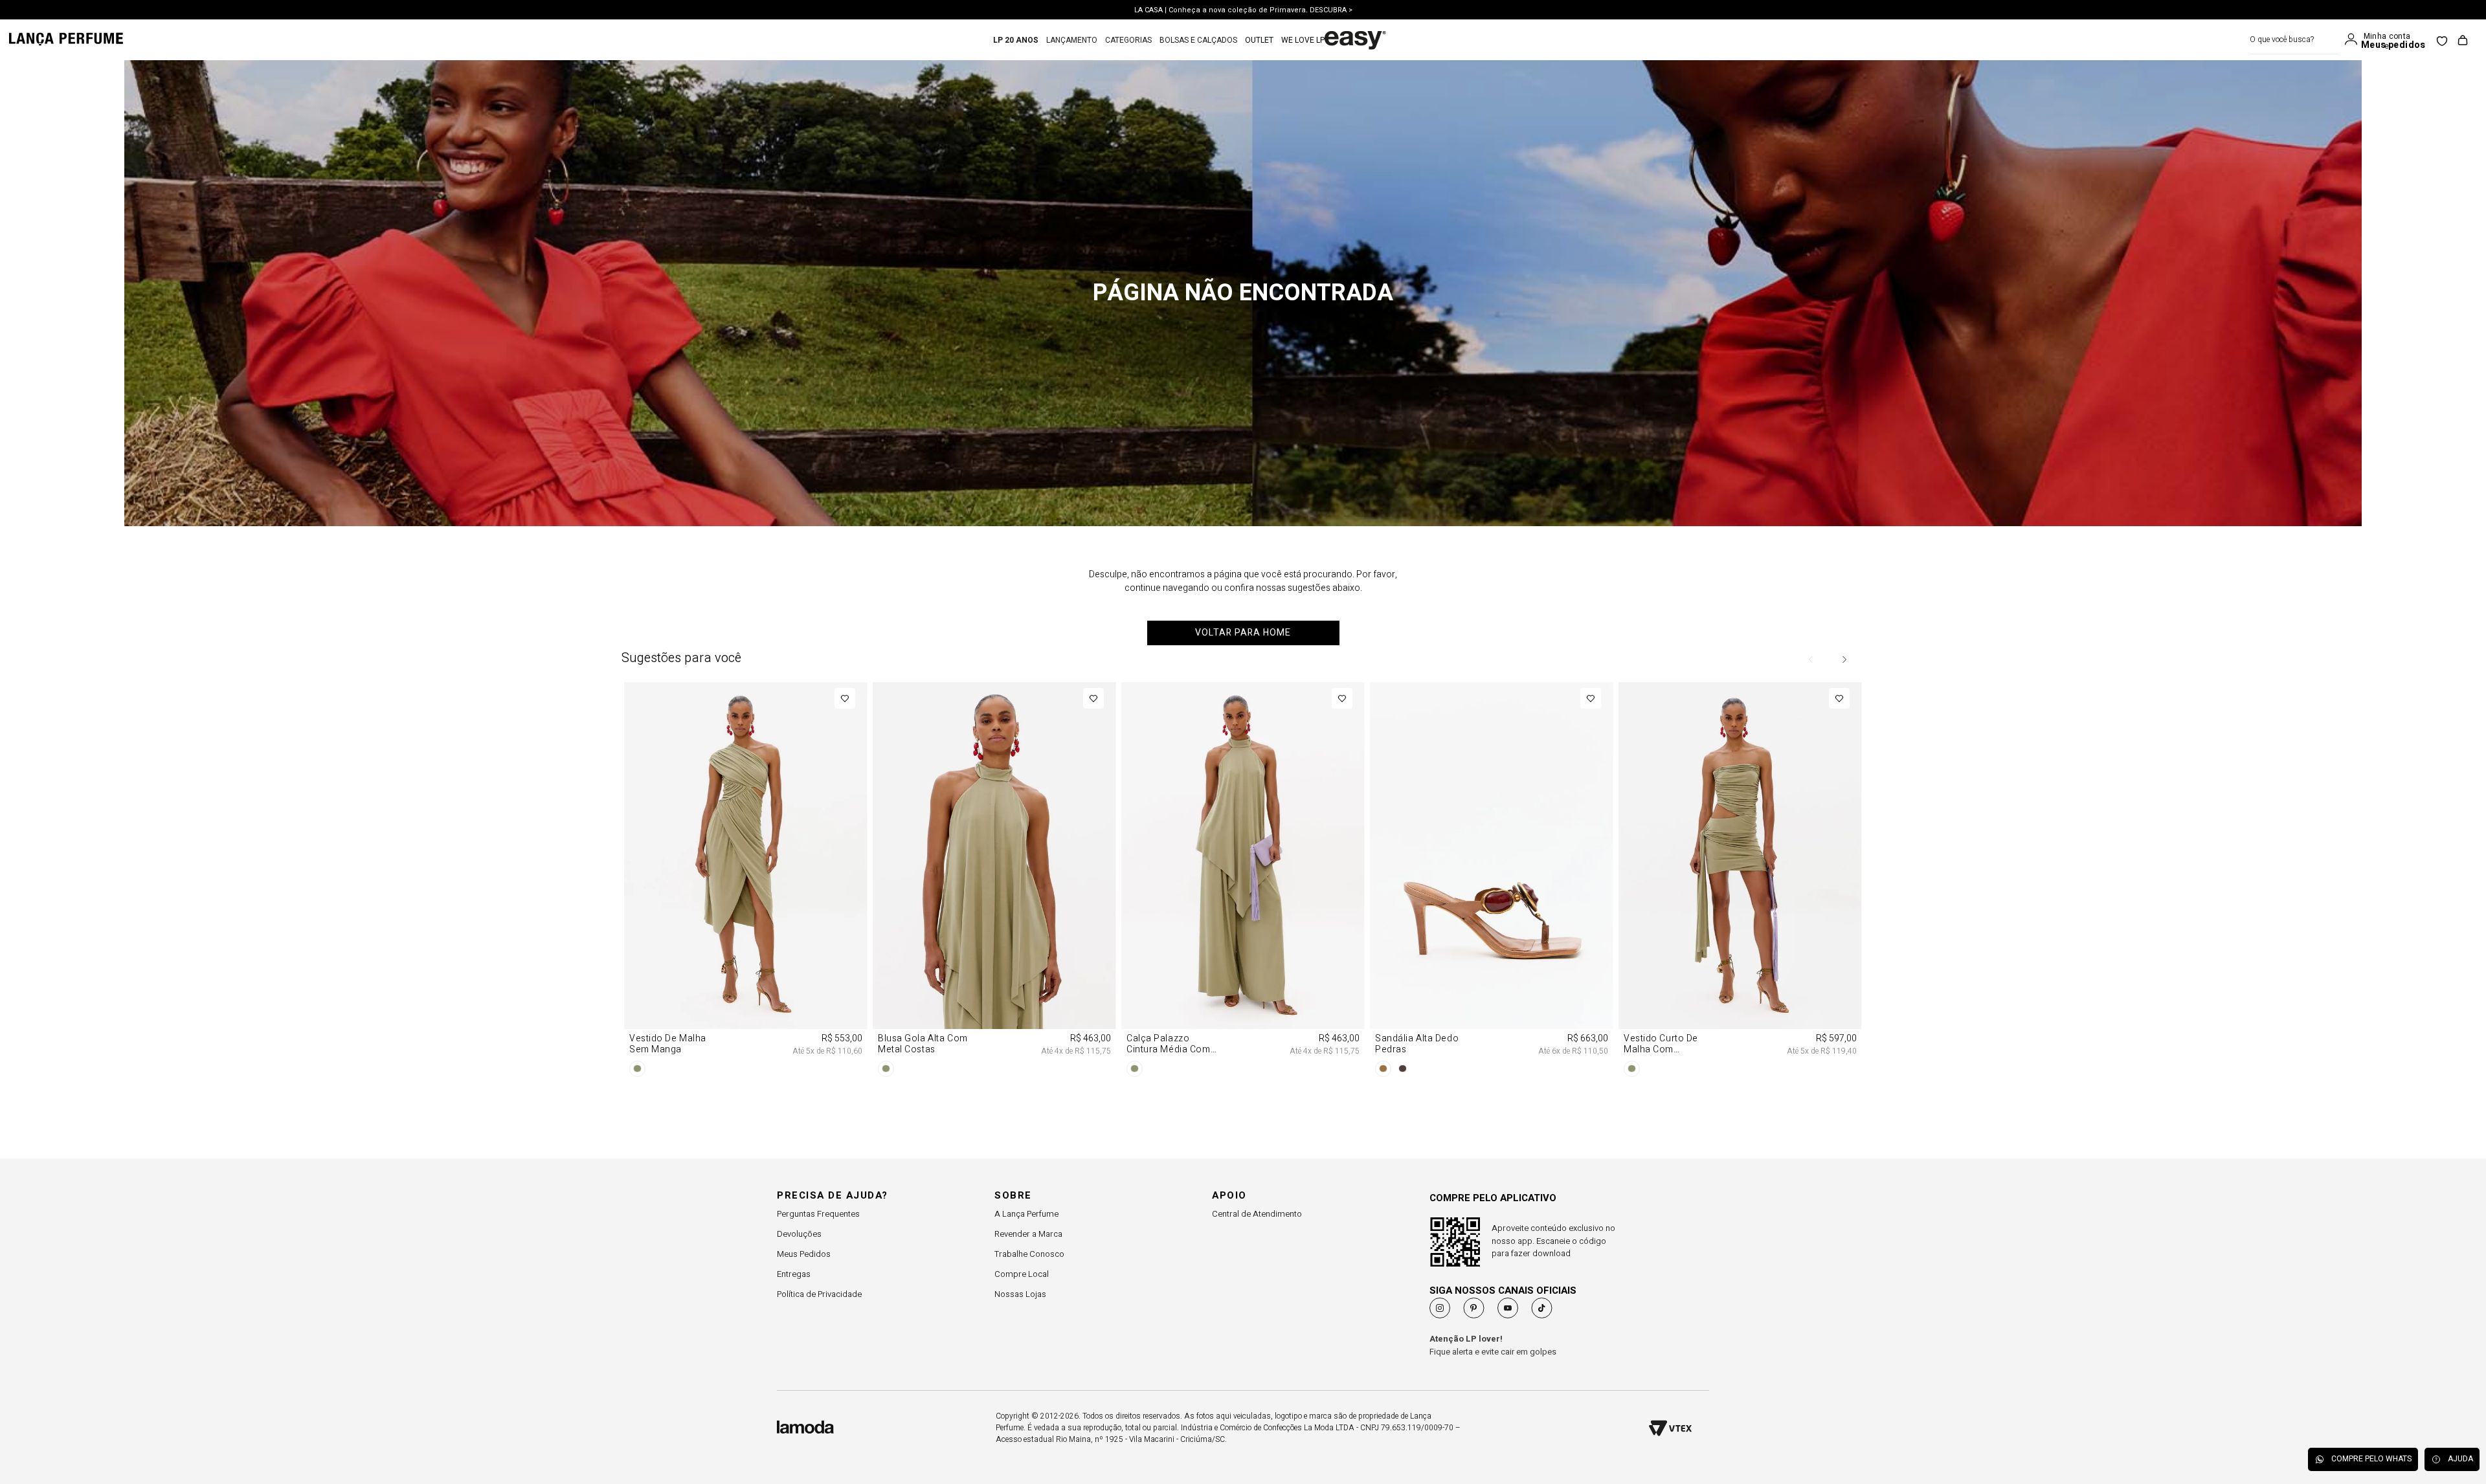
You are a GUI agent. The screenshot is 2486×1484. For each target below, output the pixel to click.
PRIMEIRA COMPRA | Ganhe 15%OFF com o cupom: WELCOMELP (1243, 10)
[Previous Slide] (1811, 659)
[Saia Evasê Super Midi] (994, 779)
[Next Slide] (1844, 659)
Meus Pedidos (804, 1254)
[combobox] (2294, 40)
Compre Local (1022, 1274)
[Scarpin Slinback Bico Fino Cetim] (1740, 779)
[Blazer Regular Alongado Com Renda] (1243, 779)
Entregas (794, 1274)
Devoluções (799, 1234)
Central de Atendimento (1257, 1214)
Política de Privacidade (819, 1294)
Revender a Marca (1028, 1234)
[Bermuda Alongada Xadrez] (1492, 779)
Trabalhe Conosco (1029, 1254)
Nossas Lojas (1020, 1294)
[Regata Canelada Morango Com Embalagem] (746, 779)
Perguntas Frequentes (818, 1214)
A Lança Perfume (1026, 1214)
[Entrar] (2354, 39)
